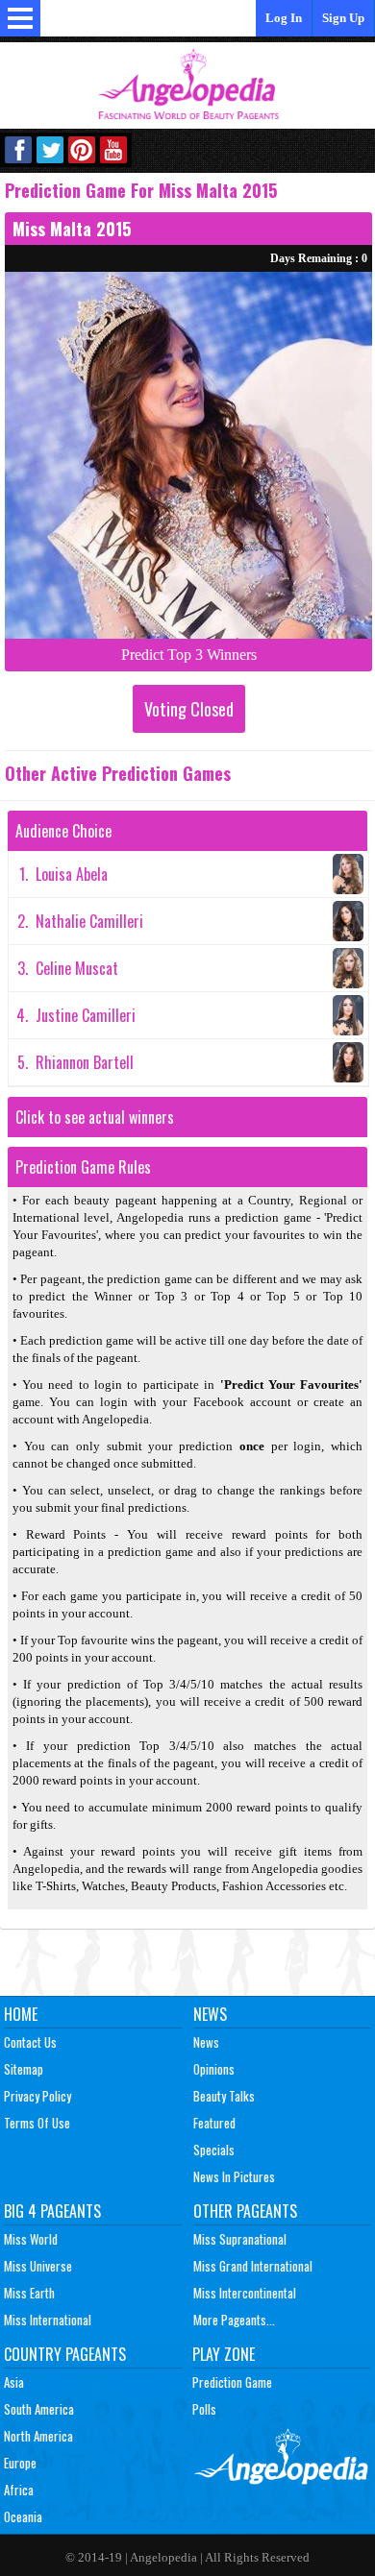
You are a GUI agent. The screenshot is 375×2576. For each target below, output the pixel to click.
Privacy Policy (37, 2096)
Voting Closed (189, 709)
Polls (204, 2409)
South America (39, 2409)
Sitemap (24, 2069)
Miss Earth (29, 2293)
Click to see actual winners (95, 1117)
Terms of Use (37, 2123)
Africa (19, 2490)
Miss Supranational (240, 2239)
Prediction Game (232, 2382)
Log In (284, 18)
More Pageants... (234, 2320)
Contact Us (30, 2042)
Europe (20, 2463)
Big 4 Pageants (52, 2211)
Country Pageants (65, 2354)
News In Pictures (234, 2176)
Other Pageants (245, 2211)
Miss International (48, 2320)
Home (21, 2014)
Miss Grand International (253, 2266)
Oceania (23, 2516)
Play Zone (224, 2354)
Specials (214, 2150)
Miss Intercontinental (245, 2293)
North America (38, 2436)
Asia (14, 2382)
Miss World (31, 2239)
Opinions (214, 2069)
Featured (214, 2123)
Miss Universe (38, 2266)
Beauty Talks (224, 2096)
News (210, 2014)
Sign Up (343, 18)
